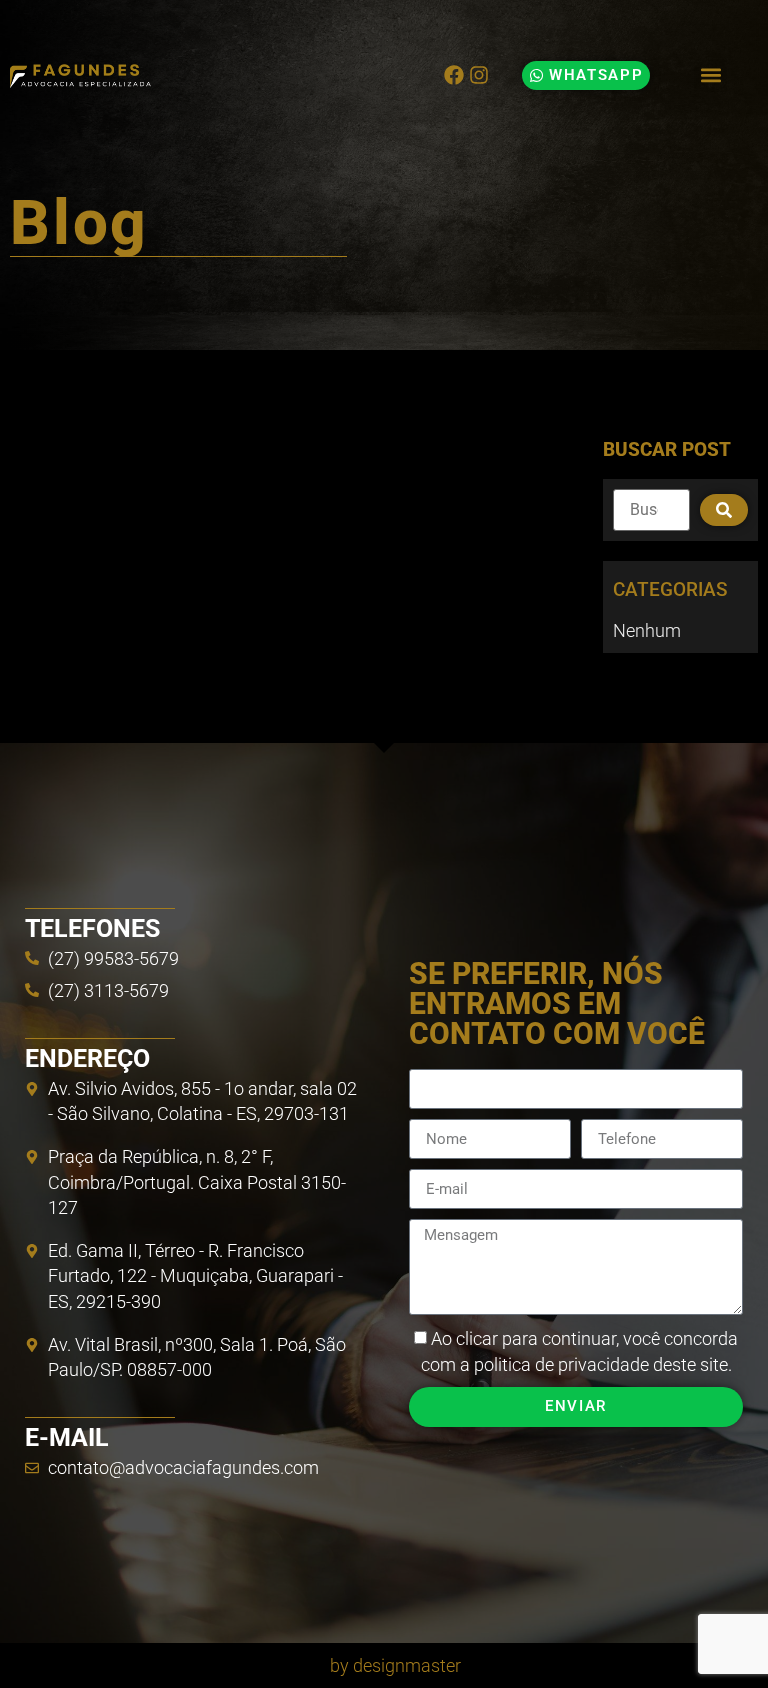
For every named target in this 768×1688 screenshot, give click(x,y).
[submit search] (724, 510)
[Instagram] (479, 75)
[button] (710, 75)
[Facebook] (454, 75)
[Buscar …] (651, 510)
